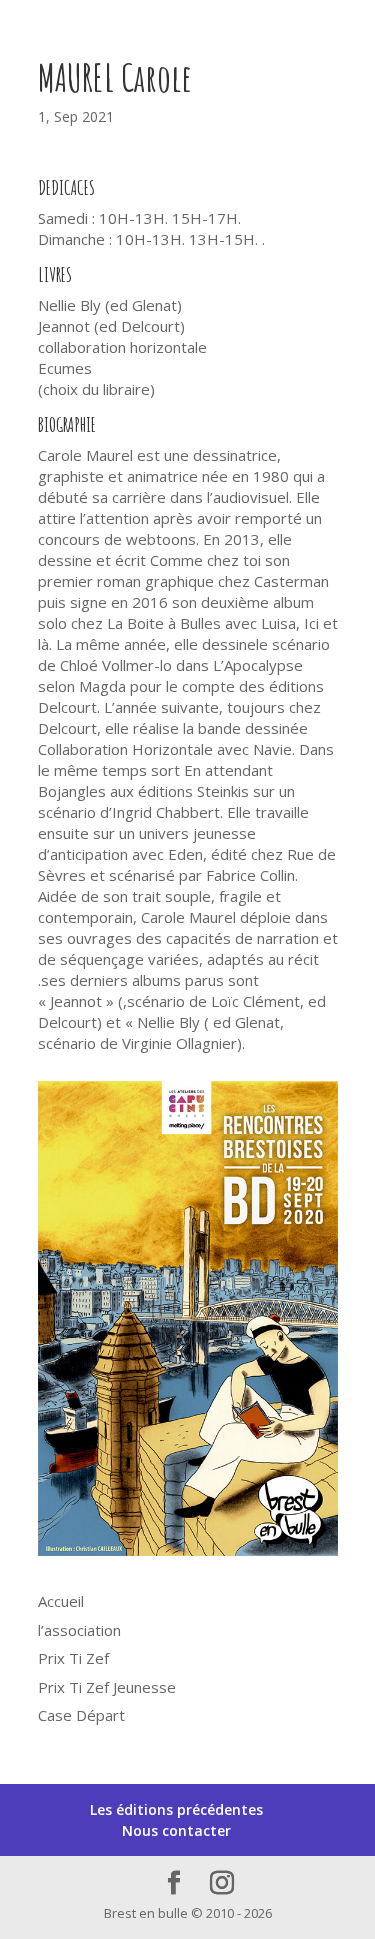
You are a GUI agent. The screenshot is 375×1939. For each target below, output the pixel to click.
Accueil (61, 1601)
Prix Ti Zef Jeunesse (107, 1687)
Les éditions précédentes (176, 1809)
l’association (79, 1630)
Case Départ (81, 1715)
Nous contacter (176, 1830)
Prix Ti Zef (73, 1658)
